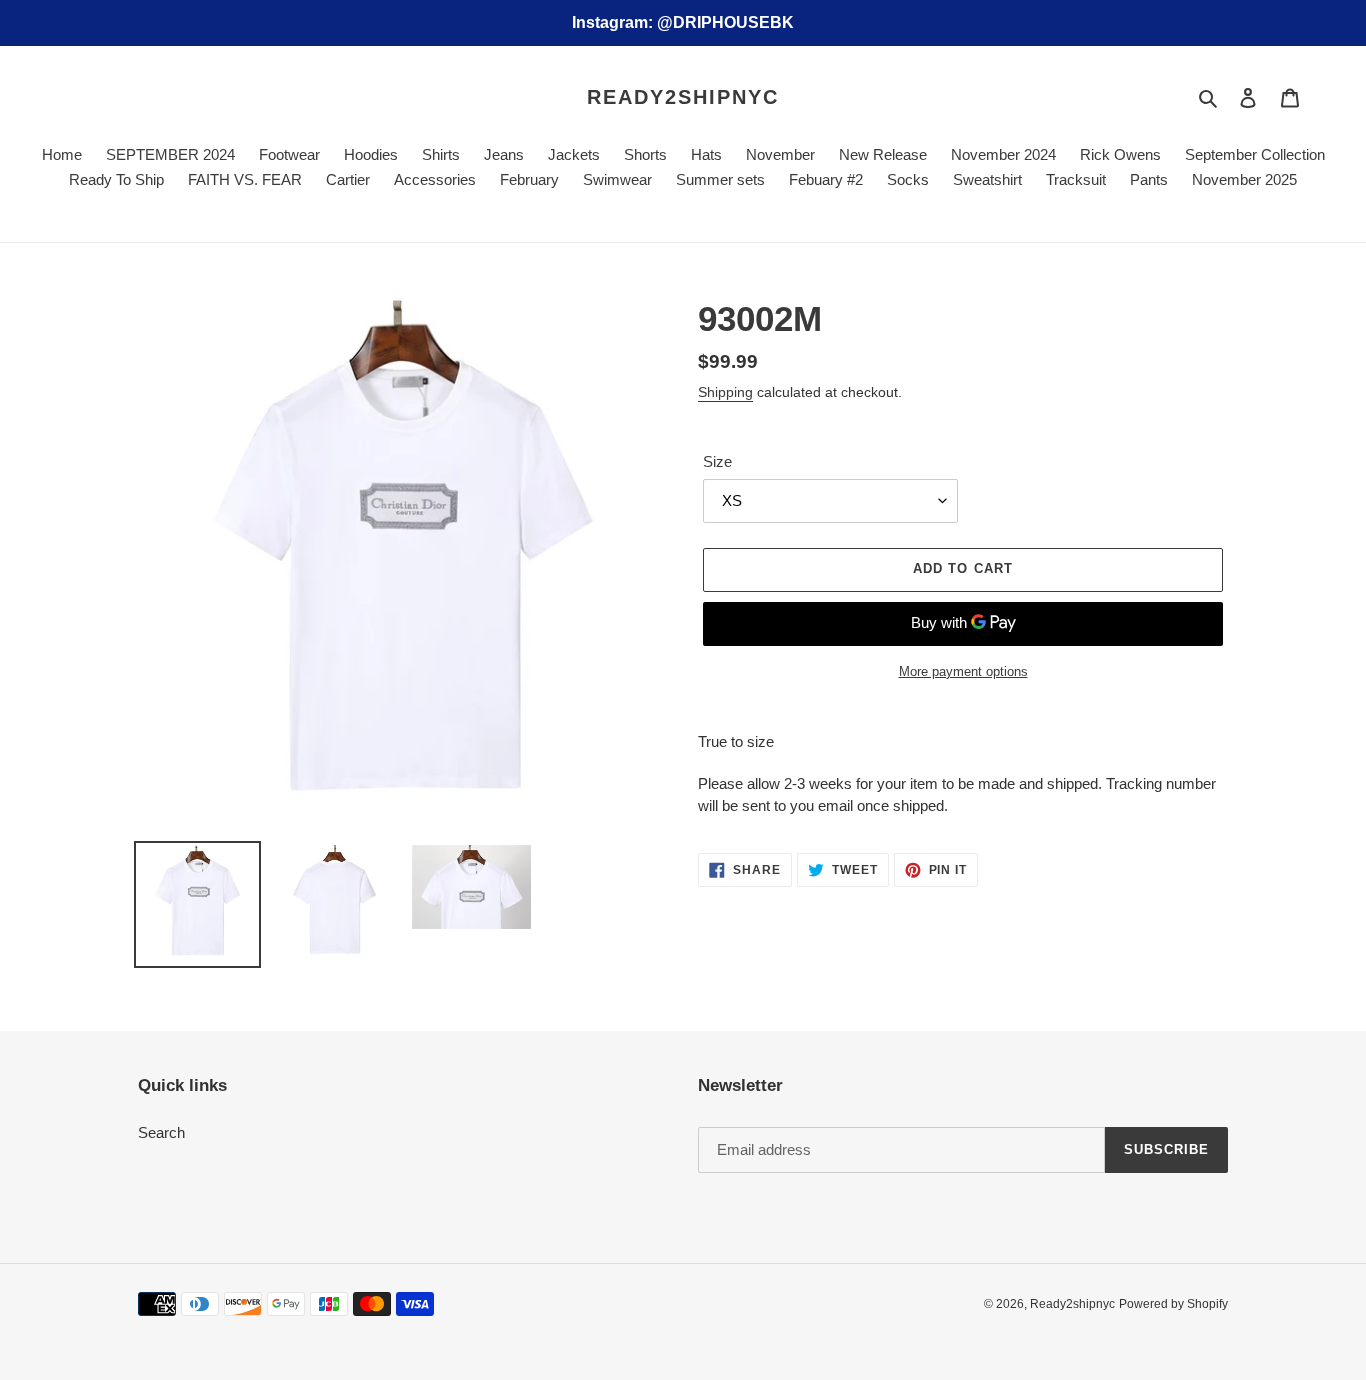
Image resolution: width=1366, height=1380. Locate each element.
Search (161, 1132)
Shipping (725, 392)
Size (717, 461)
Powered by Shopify (1173, 1304)
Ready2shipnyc (683, 97)
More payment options (963, 671)
